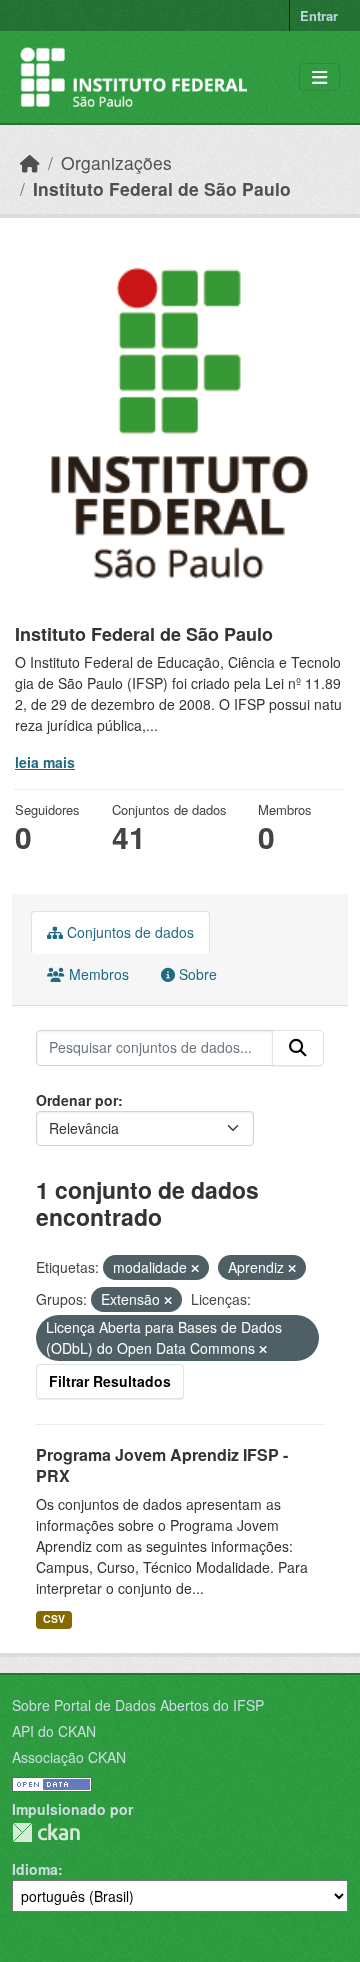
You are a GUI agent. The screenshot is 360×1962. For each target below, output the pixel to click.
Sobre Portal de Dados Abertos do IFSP (138, 1705)
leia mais (45, 762)
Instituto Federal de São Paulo (162, 188)
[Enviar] (298, 1048)
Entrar (319, 15)
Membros (97, 974)
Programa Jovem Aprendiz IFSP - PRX (162, 1465)
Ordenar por (77, 1100)
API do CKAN (54, 1731)
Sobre (196, 974)
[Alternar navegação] (319, 77)
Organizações (116, 162)
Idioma (35, 1869)
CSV (54, 1618)
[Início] (30, 162)
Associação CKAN (69, 1757)
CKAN (46, 1832)
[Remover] (195, 1268)
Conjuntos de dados (128, 932)
